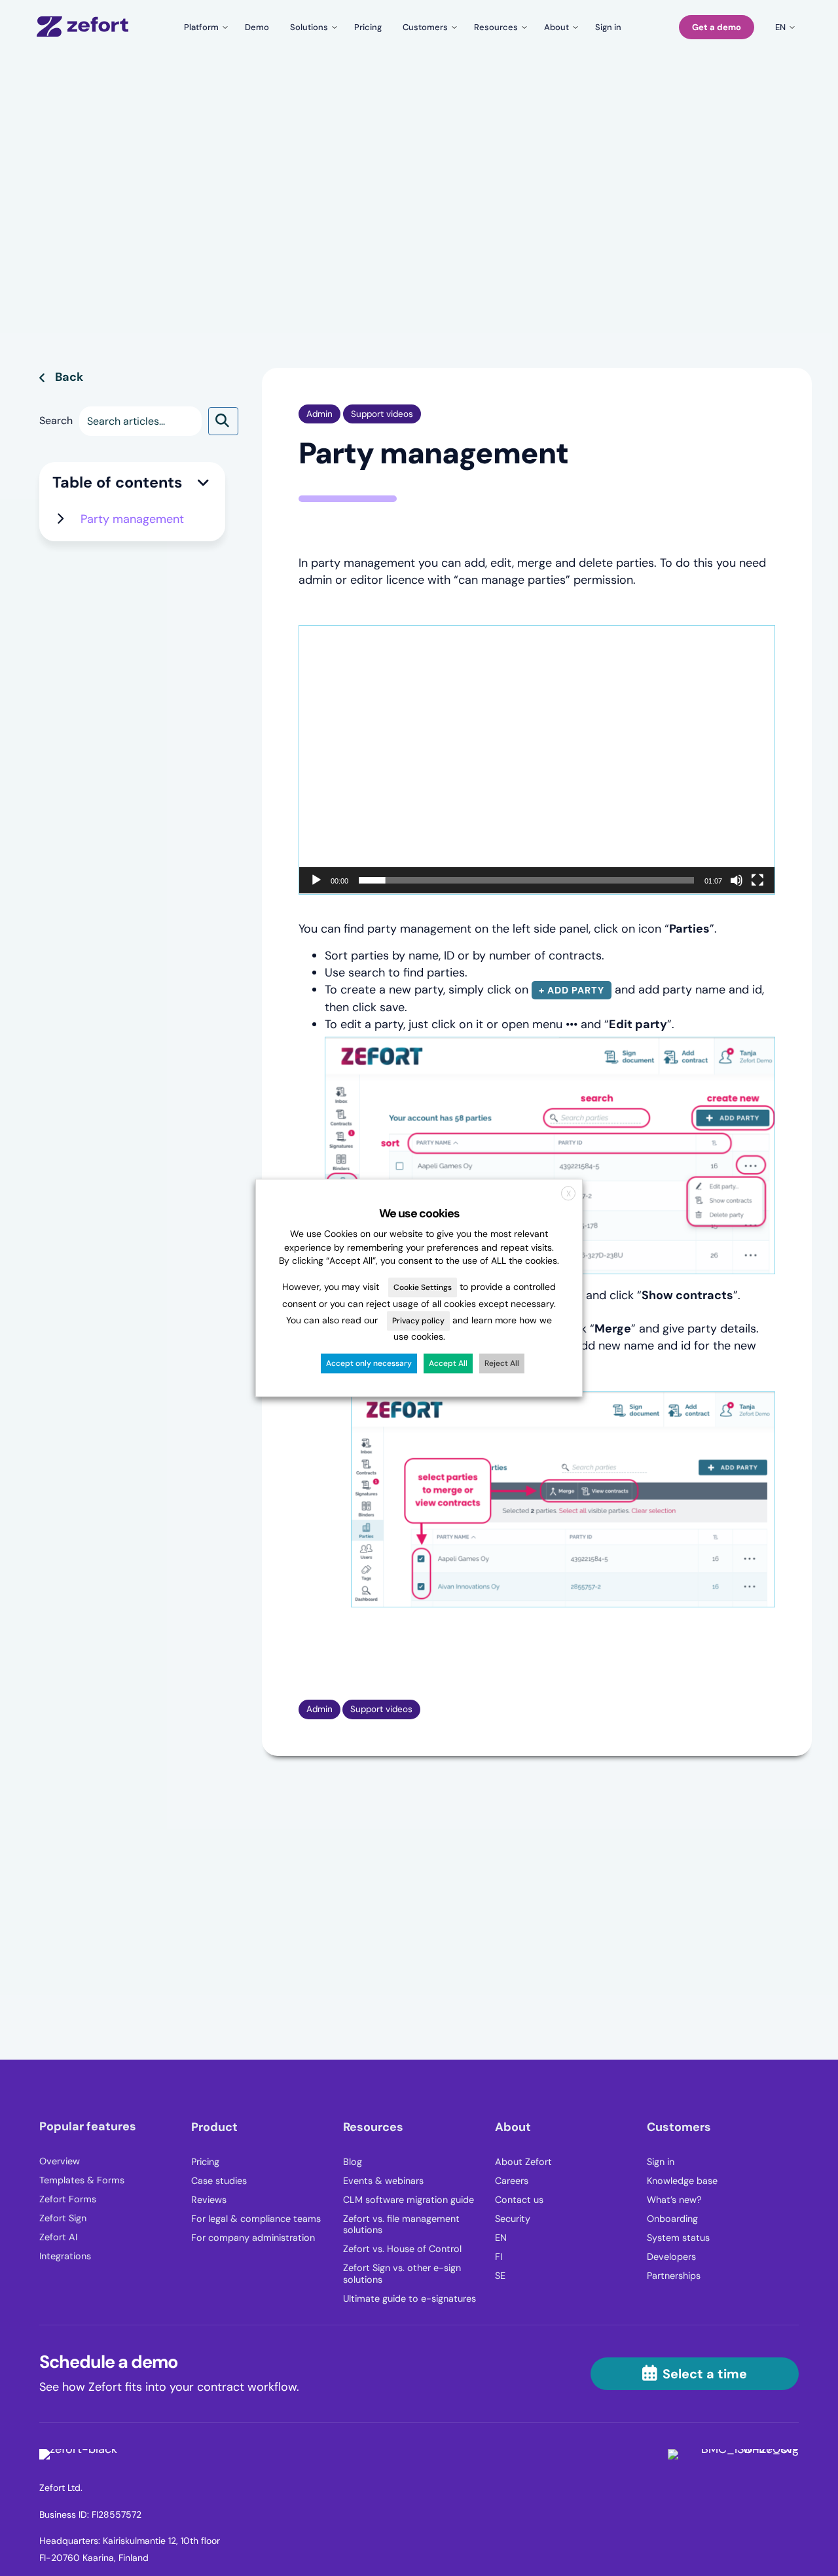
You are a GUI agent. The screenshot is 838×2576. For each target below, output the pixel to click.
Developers (671, 2257)
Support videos (382, 414)
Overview (60, 2161)
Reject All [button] (502, 1364)
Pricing (205, 2162)
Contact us (519, 2200)
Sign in (661, 2162)
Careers (512, 2181)
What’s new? (674, 2200)
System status (678, 2238)
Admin (319, 414)
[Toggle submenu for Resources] (499, 27)
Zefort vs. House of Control (402, 2249)
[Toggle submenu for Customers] (428, 27)
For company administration (253, 2238)
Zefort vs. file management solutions (401, 2225)
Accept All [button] (448, 1364)
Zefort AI (58, 2237)
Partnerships (674, 2276)
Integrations (65, 2256)
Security (513, 2219)
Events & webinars (383, 2181)
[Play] (316, 880)
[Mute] (737, 880)
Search (56, 420)
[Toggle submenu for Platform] (204, 27)
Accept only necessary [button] (369, 1364)
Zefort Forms (68, 2199)
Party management (132, 519)
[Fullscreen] (757, 880)
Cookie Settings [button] (423, 1288)
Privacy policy (418, 1321)
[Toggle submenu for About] (559, 27)
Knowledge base (682, 2181)
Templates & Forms (82, 2180)
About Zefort (523, 2162)
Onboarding (672, 2219)
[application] (537, 759)
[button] (223, 421)
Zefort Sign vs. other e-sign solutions (402, 2274)
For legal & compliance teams (256, 2219)
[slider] (526, 880)
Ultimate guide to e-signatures (410, 2299)
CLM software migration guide (409, 2200)
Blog (353, 2162)
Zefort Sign (63, 2218)
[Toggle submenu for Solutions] (312, 27)
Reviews (209, 2200)
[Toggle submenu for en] (783, 27)
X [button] (569, 1194)
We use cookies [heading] (419, 1213)
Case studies (219, 2181)
